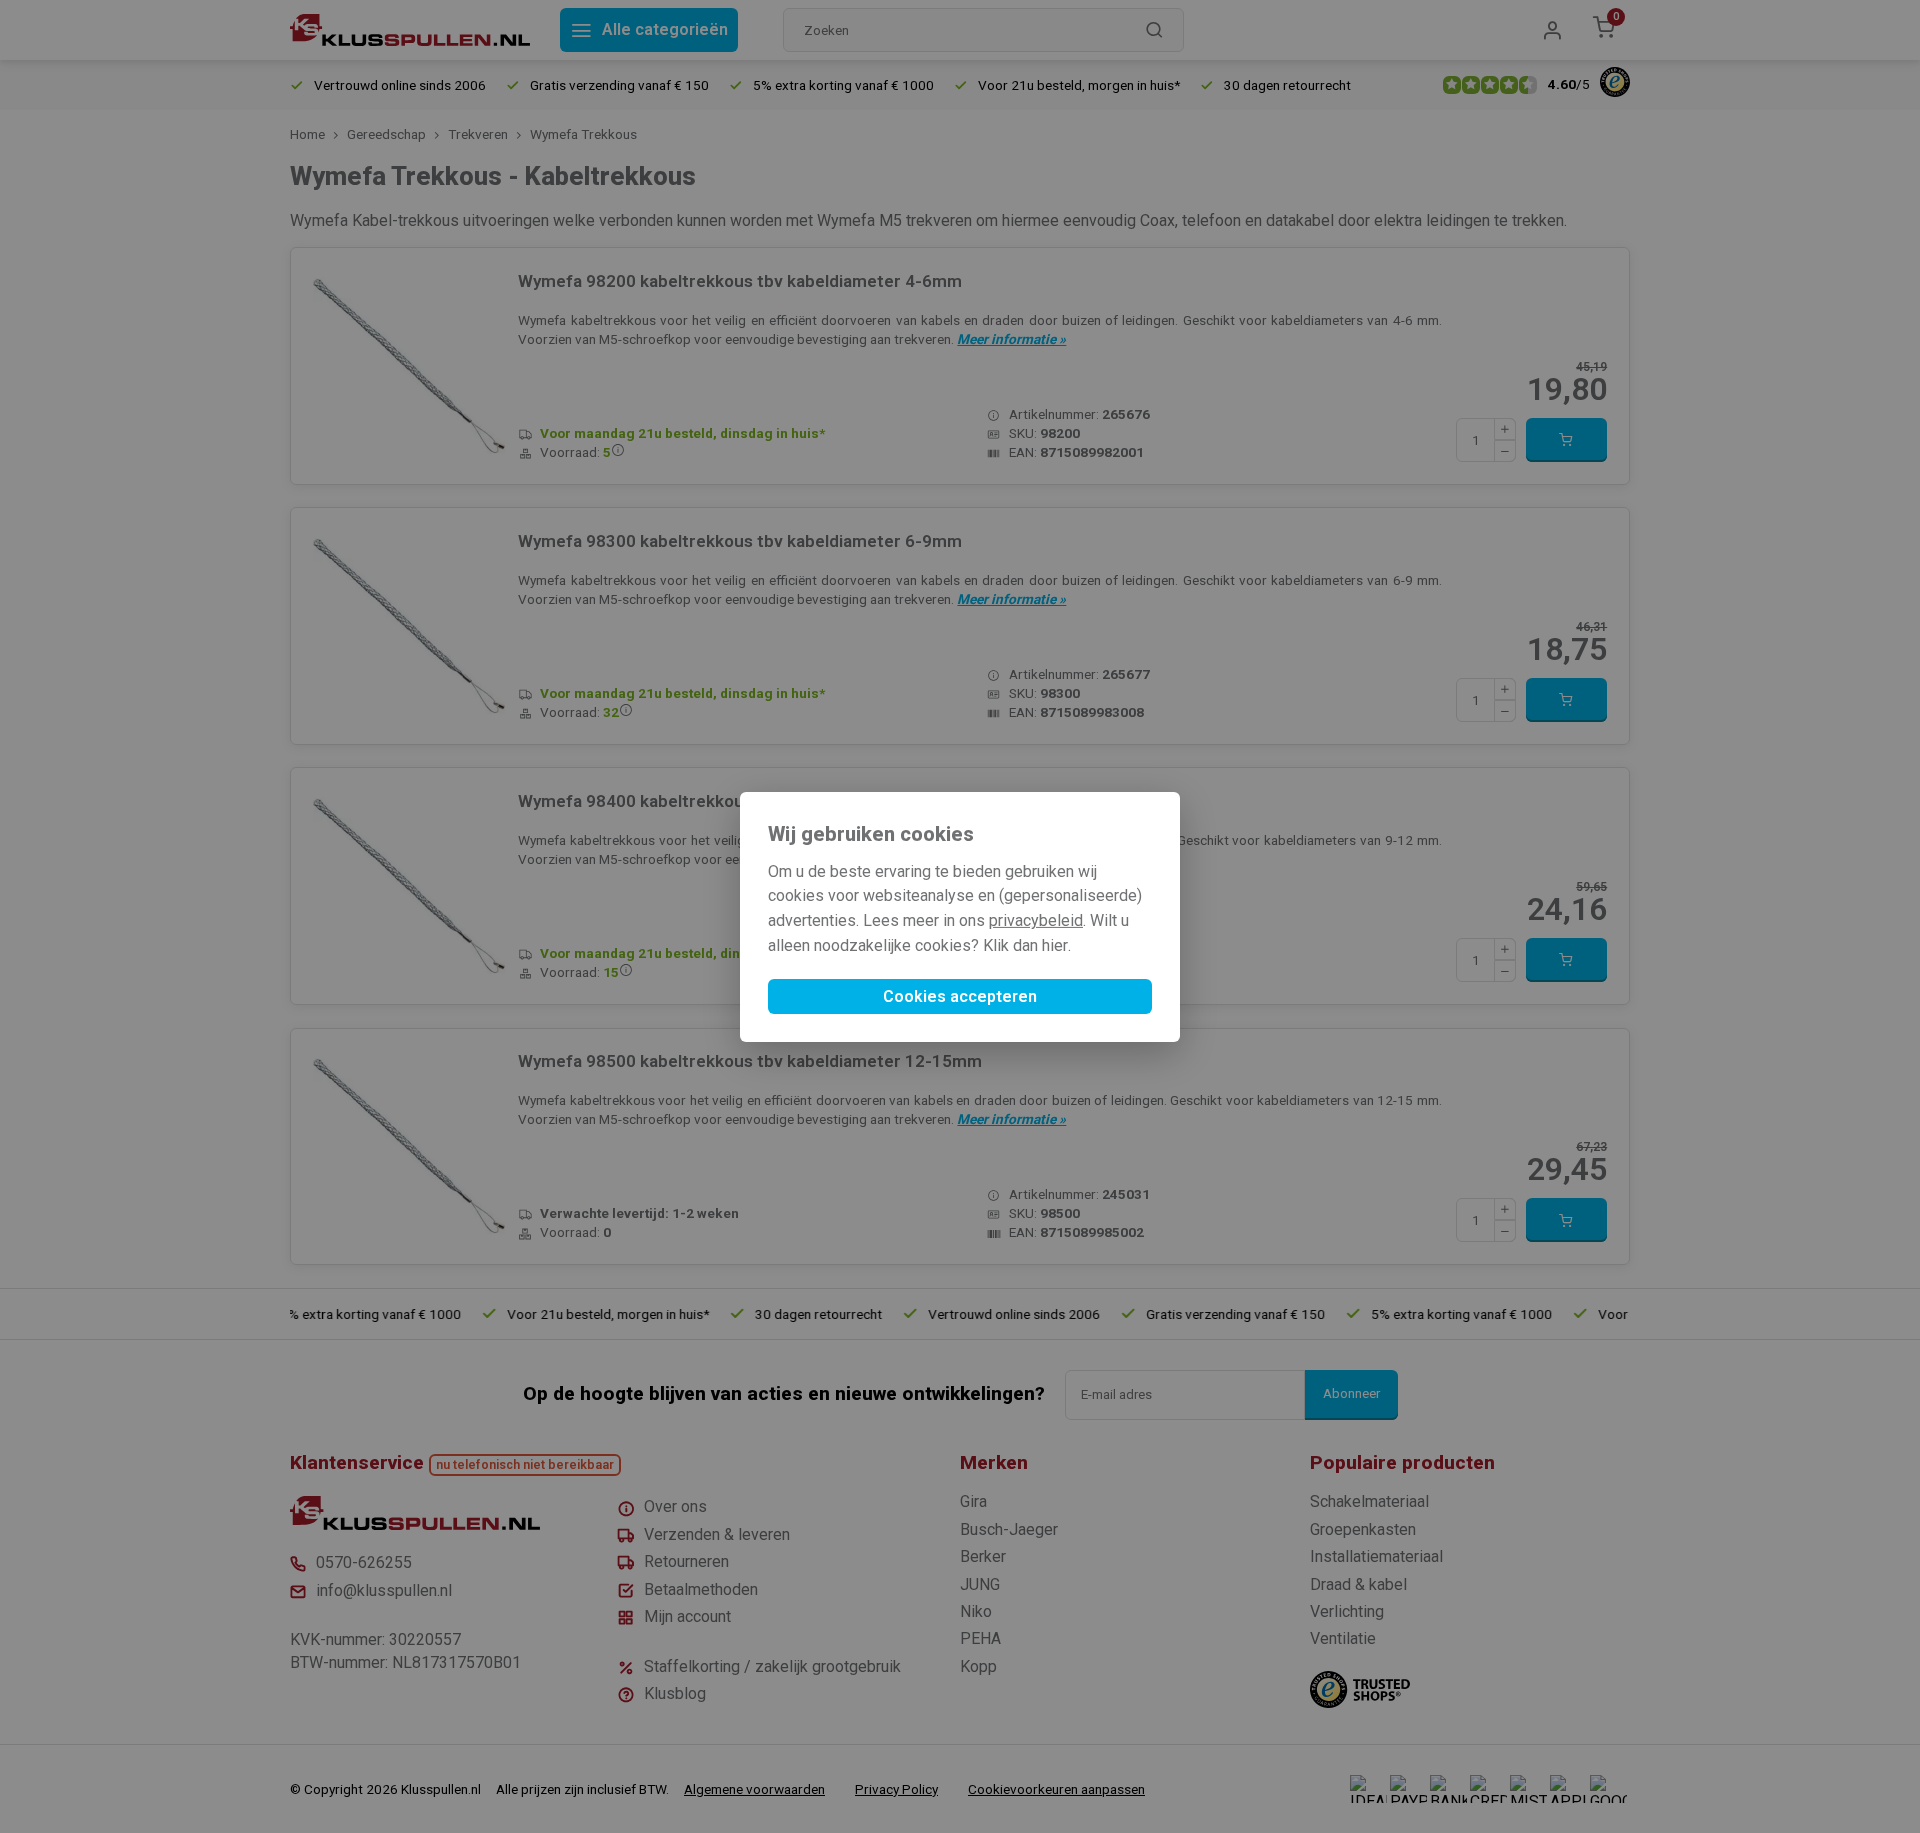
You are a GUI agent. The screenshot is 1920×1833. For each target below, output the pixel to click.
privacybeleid (1036, 920)
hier (1055, 945)
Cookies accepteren (960, 996)
